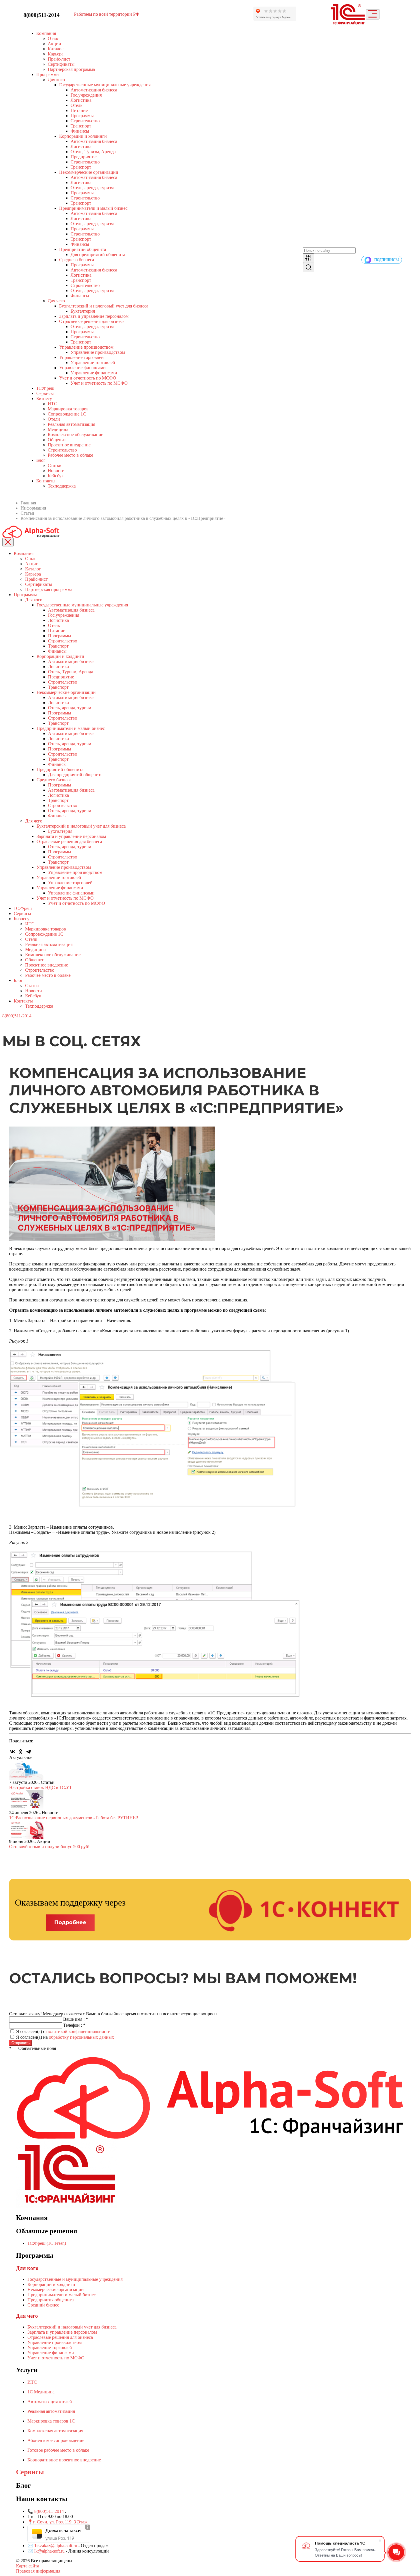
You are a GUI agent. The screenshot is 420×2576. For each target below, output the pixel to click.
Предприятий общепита (83, 249)
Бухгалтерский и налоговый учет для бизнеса (104, 306)
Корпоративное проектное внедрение (64, 2460)
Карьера (56, 54)
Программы (48, 74)
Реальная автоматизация (71, 424)
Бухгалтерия (83, 311)
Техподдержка (62, 486)
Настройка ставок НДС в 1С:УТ (41, 1787)
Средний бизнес (43, 2305)
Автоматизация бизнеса (94, 90)
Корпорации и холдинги (83, 136)
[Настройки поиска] (309, 258)
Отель (76, 105)
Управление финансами (82, 368)
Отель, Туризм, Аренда (93, 152)
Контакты (46, 481)
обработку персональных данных (81, 2037)
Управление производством (86, 347)
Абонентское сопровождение (56, 2440)
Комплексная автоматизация (55, 2431)
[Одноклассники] (21, 1752)
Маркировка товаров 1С (51, 2421)
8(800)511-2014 (42, 15)
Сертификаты (61, 64)
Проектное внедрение (69, 445)
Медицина (58, 429)
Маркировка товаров (68, 409)
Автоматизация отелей (50, 2402)
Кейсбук (56, 476)
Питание (79, 110)
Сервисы (45, 393)
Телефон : (74, 2025)
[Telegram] (29, 1752)
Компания (46, 33)
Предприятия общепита (51, 2300)
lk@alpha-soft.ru (49, 2551)
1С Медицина (41, 2392)
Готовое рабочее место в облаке (58, 2450)
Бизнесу (44, 399)
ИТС (52, 404)
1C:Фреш (45, 388)
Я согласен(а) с (63, 2031)
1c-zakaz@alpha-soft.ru (56, 2546)
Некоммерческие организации (89, 172)
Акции (54, 44)
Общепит (57, 440)
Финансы (80, 131)
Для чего (56, 301)
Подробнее (70, 1922)
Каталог (56, 49)
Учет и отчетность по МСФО (88, 378)
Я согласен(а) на (65, 2037)
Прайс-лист (59, 59)
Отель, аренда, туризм (92, 188)
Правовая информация (38, 2571)
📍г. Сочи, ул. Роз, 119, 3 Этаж (57, 2522)
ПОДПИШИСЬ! (387, 260)
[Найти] (309, 268)
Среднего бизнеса (77, 260)
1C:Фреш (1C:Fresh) (47, 2243)
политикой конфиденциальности (78, 2031)
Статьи (55, 465)
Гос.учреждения (86, 95)
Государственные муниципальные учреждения (105, 85)
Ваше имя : (76, 2019)
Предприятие (84, 157)
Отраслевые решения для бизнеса (92, 321)
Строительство (85, 121)
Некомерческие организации (56, 2290)
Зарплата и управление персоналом (94, 316)
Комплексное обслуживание (75, 435)
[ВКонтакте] (13, 1752)
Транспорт (81, 126)
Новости (56, 471)
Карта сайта (28, 2566)
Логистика (81, 100)
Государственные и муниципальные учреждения (75, 2279)
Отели (54, 419)
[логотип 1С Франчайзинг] (348, 14)
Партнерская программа (71, 69)
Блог (18, 980)
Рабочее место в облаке (70, 455)
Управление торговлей (81, 357)
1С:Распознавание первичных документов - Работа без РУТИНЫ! (74, 1818)
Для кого (56, 80)
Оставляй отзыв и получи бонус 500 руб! (49, 1847)
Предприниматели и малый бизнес (93, 208)
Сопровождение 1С (67, 414)
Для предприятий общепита (98, 254)
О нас (53, 38)
